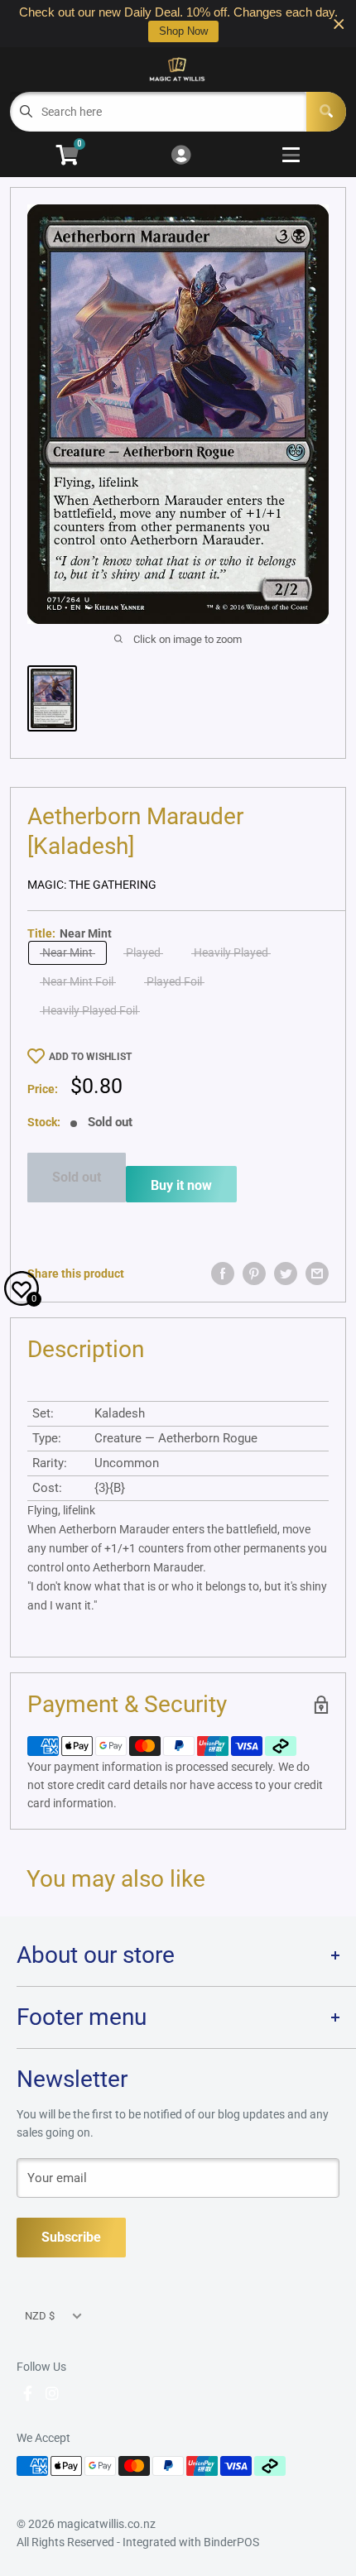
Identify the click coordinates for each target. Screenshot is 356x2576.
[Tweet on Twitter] (286, 1274)
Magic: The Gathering (92, 885)
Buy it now (181, 1185)
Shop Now (183, 31)
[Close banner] (339, 24)
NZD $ (40, 2316)
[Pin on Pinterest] (254, 1274)
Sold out (77, 1177)
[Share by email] (317, 1274)
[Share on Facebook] (223, 1274)
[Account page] (181, 156)
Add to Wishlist (90, 1057)
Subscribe (71, 2237)
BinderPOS (231, 2542)
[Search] (326, 112)
